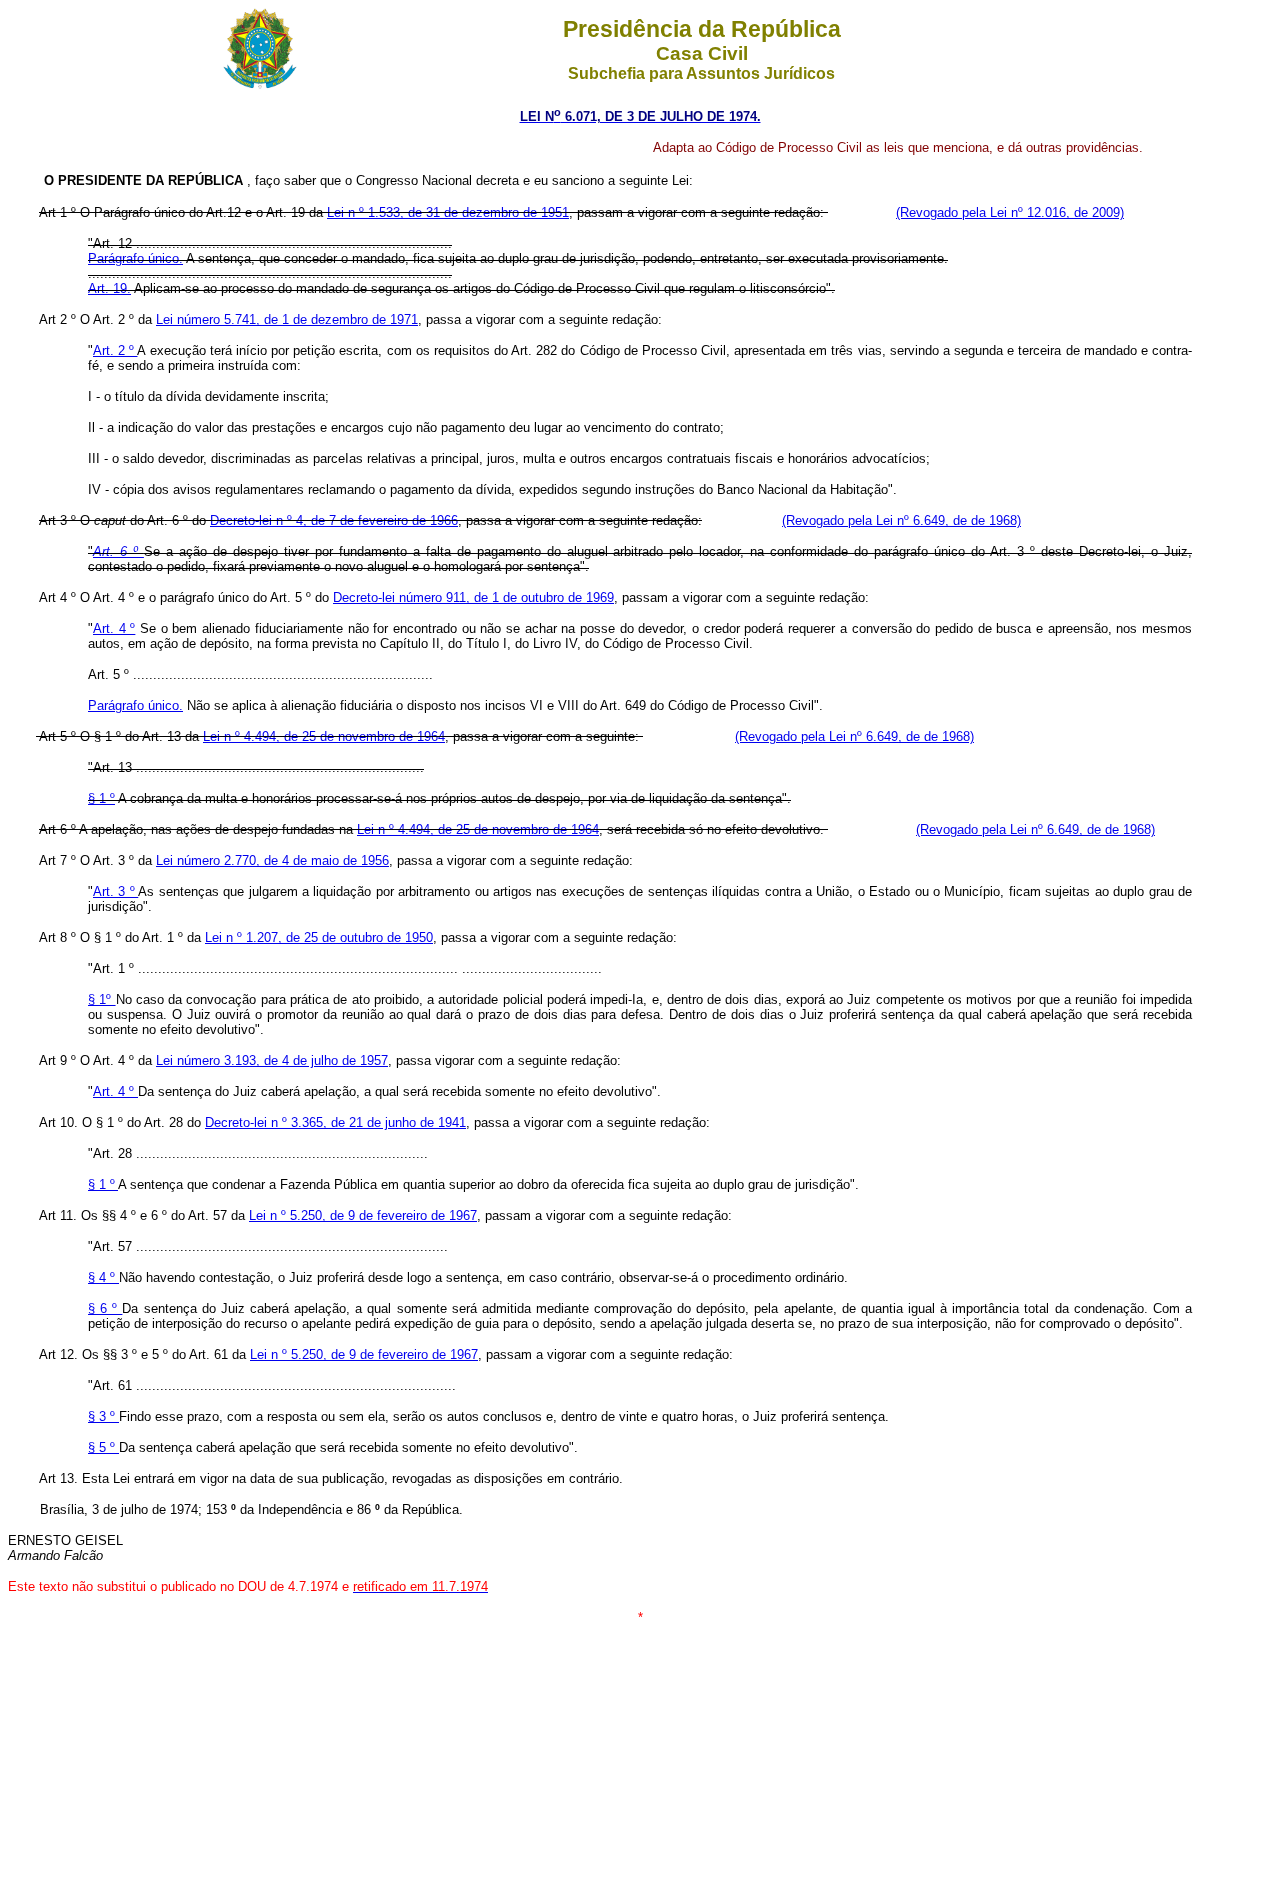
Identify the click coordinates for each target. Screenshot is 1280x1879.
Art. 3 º (115, 891)
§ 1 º (101, 798)
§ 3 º (103, 1416)
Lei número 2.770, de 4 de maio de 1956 (272, 860)
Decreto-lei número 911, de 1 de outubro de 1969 (473, 597)
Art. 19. (109, 288)
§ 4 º (103, 1277)
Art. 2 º (115, 350)
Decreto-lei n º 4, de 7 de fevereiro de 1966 (334, 520)
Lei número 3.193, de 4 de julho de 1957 (272, 1060)
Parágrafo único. (135, 258)
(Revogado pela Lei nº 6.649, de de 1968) (901, 520)
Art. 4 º (114, 628)
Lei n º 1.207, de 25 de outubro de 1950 (319, 937)
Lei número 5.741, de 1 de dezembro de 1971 (287, 319)
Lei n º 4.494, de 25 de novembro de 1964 (324, 736)
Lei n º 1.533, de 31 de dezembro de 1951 (448, 212)
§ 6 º (105, 1308)
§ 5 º (103, 1447)
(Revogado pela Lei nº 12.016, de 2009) (1010, 212)
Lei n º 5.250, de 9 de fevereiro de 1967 (363, 1215)
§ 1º (102, 999)
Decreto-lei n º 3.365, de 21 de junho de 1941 (335, 1122)
